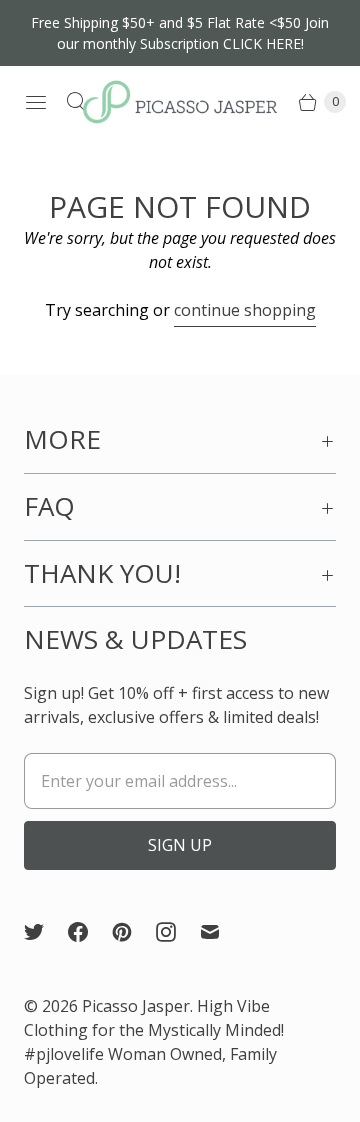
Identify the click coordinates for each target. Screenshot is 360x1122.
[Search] (76, 102)
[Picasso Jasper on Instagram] (178, 932)
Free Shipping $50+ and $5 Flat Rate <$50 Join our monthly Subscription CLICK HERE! (180, 33)
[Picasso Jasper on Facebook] (90, 932)
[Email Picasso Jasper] (222, 932)
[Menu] (36, 102)
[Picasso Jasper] (180, 102)
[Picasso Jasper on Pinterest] (134, 932)
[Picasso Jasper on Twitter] (46, 932)
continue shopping (245, 310)
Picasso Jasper (136, 1006)
